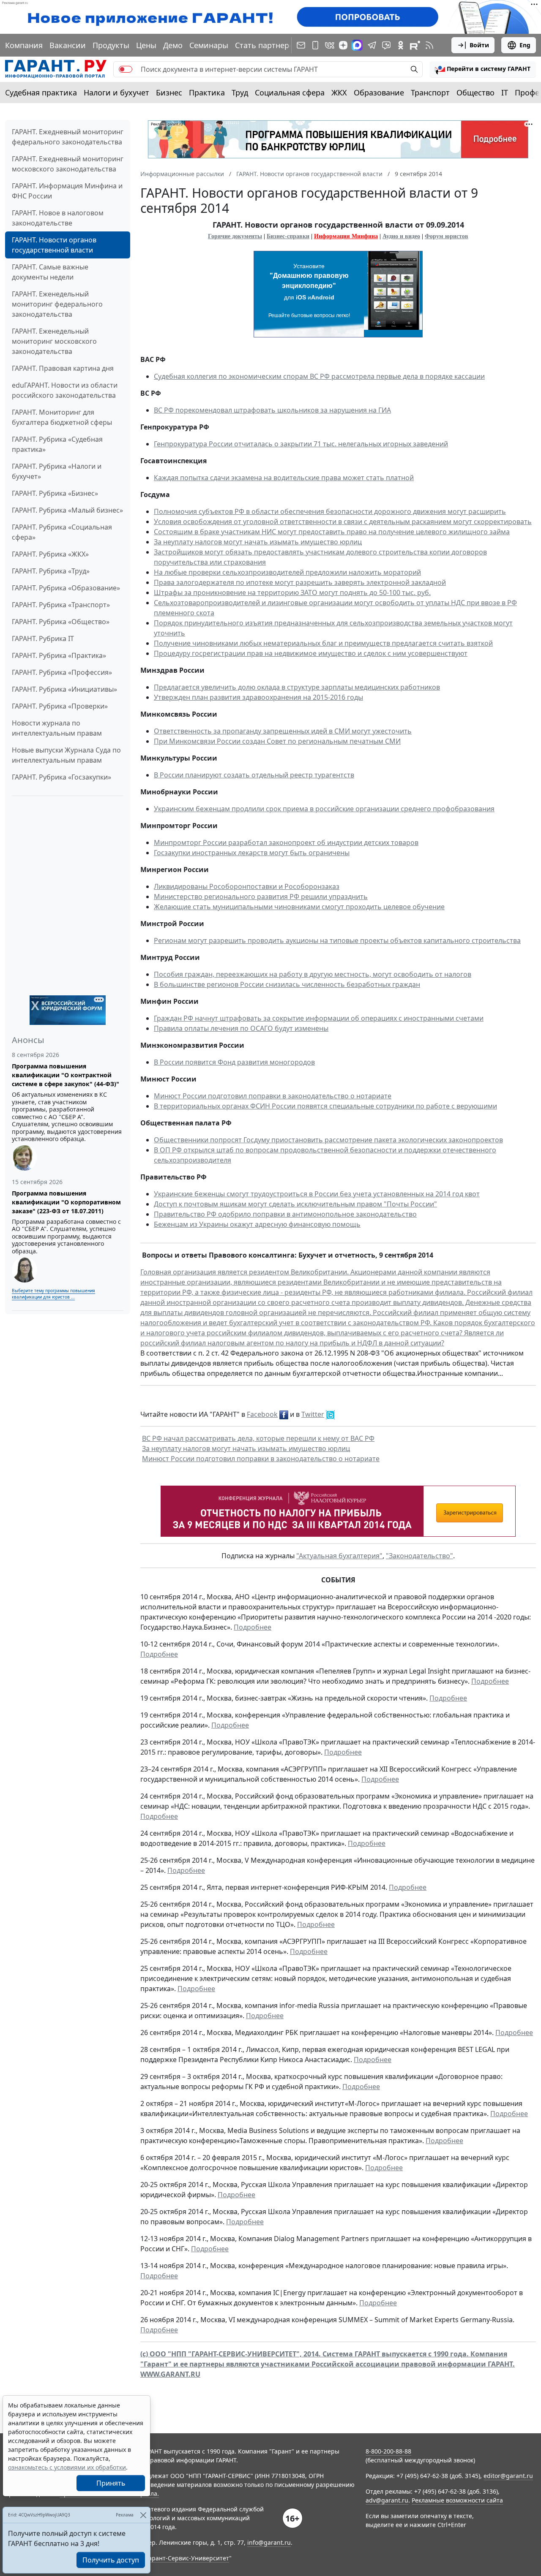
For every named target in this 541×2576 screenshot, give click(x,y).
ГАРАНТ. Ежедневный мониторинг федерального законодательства (68, 137)
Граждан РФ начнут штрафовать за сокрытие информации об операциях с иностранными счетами (319, 1018)
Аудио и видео (401, 236)
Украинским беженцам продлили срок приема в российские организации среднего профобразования (324, 809)
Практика (207, 92)
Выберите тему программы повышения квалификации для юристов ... (53, 1294)
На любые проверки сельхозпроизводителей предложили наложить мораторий (287, 572)
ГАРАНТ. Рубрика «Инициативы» (64, 689)
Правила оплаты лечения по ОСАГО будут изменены (241, 1028)
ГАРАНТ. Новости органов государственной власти (54, 245)
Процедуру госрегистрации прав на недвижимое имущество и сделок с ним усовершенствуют (311, 653)
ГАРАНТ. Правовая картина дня (63, 368)
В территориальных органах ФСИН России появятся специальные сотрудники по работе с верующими (325, 1106)
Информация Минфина (346, 236)
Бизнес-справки (288, 236)
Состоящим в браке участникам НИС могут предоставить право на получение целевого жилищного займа (332, 532)
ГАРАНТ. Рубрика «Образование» (66, 588)
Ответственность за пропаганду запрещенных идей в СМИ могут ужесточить (283, 731)
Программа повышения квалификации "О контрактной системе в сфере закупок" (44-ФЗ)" (66, 1075)
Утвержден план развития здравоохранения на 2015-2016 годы (258, 697)
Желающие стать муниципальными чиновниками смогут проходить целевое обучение (299, 907)
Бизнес (169, 92)
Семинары (209, 45)
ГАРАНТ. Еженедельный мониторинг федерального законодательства (57, 304)
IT (505, 92)
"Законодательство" (419, 1556)
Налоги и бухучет (116, 92)
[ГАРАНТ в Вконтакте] (330, 45)
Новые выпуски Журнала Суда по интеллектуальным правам (66, 755)
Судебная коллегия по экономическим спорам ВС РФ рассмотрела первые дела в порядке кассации (319, 376)
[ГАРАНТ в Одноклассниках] (401, 45)
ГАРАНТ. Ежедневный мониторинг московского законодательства (68, 164)
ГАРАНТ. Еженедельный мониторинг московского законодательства (54, 341)
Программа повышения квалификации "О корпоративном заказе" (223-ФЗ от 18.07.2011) (66, 1202)
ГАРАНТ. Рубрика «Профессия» (62, 672)
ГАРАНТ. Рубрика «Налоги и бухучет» (57, 471)
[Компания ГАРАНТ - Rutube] (415, 45)
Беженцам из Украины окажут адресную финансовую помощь (257, 1224)
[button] (483, 69)
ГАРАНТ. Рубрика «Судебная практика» (57, 444)
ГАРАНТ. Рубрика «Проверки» (60, 706)
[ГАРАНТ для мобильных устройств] (315, 45)
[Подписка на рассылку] (301, 45)
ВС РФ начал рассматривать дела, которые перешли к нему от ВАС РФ (258, 1438)
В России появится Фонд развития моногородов (234, 1062)
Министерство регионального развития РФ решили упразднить (261, 897)
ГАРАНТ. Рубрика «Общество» (61, 622)
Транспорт (430, 92)
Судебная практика (41, 92)
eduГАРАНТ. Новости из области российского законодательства (65, 390)
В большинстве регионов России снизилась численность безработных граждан (287, 984)
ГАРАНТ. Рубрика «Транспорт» (61, 605)
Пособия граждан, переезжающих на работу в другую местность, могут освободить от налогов (313, 974)
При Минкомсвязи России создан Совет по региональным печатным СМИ (277, 741)
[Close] (143, 2515)
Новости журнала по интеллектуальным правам (57, 728)
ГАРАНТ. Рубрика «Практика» (59, 655)
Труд (240, 92)
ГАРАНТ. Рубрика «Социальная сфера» (62, 532)
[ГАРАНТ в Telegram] (372, 45)
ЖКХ (339, 92)
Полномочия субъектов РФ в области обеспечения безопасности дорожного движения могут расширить (330, 511)
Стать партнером (267, 45)
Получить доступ (111, 2560)
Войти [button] (479, 45)
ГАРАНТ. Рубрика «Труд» (51, 571)
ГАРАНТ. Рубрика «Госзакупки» (61, 777)
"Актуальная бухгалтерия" (339, 1556)
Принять (111, 2483)
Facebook (262, 1414)
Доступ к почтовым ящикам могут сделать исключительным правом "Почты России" (295, 1204)
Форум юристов (447, 236)
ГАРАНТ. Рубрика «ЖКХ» (50, 554)
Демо (173, 45)
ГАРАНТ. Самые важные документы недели (50, 272)
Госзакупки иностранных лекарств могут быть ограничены (252, 853)
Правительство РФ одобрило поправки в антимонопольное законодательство (285, 1214)
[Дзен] (343, 45)
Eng (525, 45)
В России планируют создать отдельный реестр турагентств (254, 775)
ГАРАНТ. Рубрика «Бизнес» (55, 493)
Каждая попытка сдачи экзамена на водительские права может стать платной (284, 478)
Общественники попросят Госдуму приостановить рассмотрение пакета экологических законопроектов (328, 1140)
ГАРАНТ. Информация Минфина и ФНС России (67, 191)
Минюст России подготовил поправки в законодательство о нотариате (273, 1096)
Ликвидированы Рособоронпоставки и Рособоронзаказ (247, 886)
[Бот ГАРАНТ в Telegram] (386, 45)
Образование (379, 92)
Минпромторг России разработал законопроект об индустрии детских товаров (286, 842)
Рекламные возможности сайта (457, 2500)
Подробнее (253, 1627)
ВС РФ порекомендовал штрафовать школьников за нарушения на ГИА (272, 410)
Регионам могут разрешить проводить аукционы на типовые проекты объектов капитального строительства (337, 940)
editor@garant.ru (508, 2476)
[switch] (126, 69)
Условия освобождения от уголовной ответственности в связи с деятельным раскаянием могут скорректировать (343, 522)
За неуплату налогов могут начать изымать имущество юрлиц (258, 542)
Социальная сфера (290, 92)
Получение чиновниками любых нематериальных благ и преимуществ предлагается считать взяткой (323, 643)
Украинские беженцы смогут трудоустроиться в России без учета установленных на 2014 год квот (317, 1194)
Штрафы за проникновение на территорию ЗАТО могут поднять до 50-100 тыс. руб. (292, 592)
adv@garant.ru (387, 2500)
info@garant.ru (269, 2542)
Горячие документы (235, 236)
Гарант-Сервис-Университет (187, 2558)
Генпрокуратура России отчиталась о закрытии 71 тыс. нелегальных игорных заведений (301, 444)
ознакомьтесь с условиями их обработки (67, 2467)
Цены (146, 45)
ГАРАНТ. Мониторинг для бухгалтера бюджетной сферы (62, 417)
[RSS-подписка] (429, 45)
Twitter (313, 1414)
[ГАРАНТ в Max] (357, 45)
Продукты (111, 45)
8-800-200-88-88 (388, 2451)
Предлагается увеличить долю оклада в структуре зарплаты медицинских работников (297, 687)
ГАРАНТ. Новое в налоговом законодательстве (58, 218)
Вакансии (68, 45)
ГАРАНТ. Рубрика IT (43, 639)
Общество (475, 92)
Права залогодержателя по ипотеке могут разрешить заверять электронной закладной (300, 582)
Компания (24, 45)
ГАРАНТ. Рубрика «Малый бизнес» (67, 510)
